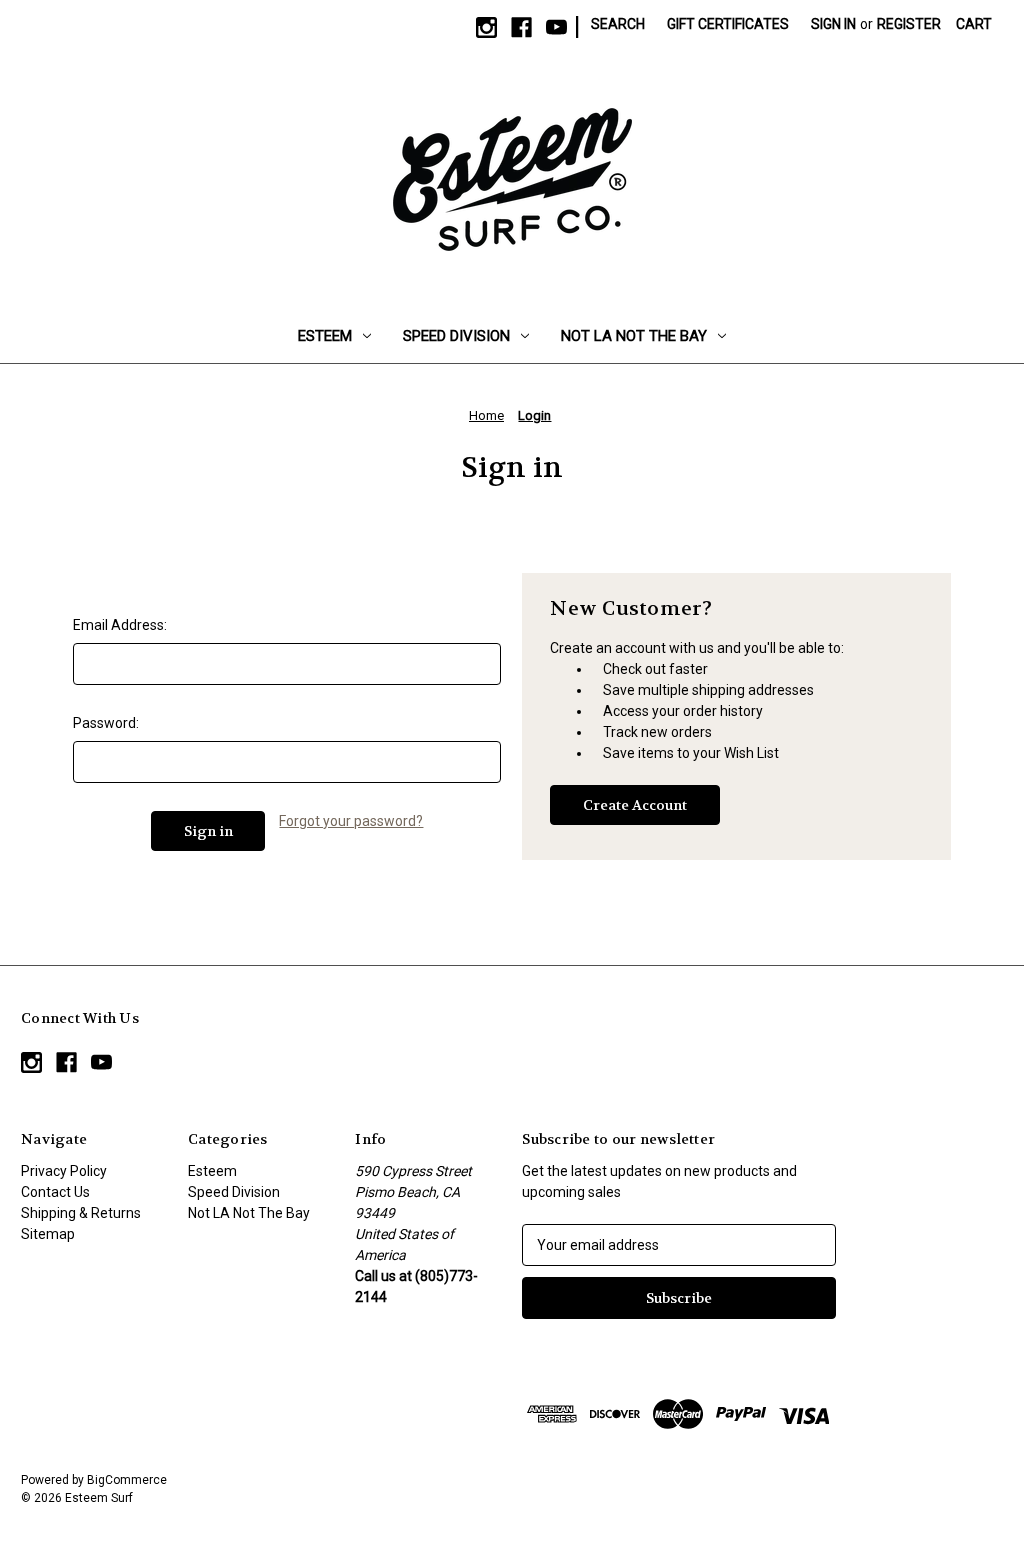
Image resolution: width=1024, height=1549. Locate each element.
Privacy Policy (64, 1171)
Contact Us (55, 1192)
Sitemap (48, 1234)
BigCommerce (127, 1480)
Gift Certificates (728, 24)
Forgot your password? (351, 821)
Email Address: (120, 625)
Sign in (833, 24)
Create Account (635, 805)
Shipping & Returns (81, 1213)
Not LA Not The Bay (634, 336)
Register (909, 24)
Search (618, 24)
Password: (106, 723)
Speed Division (456, 336)
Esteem (325, 336)
